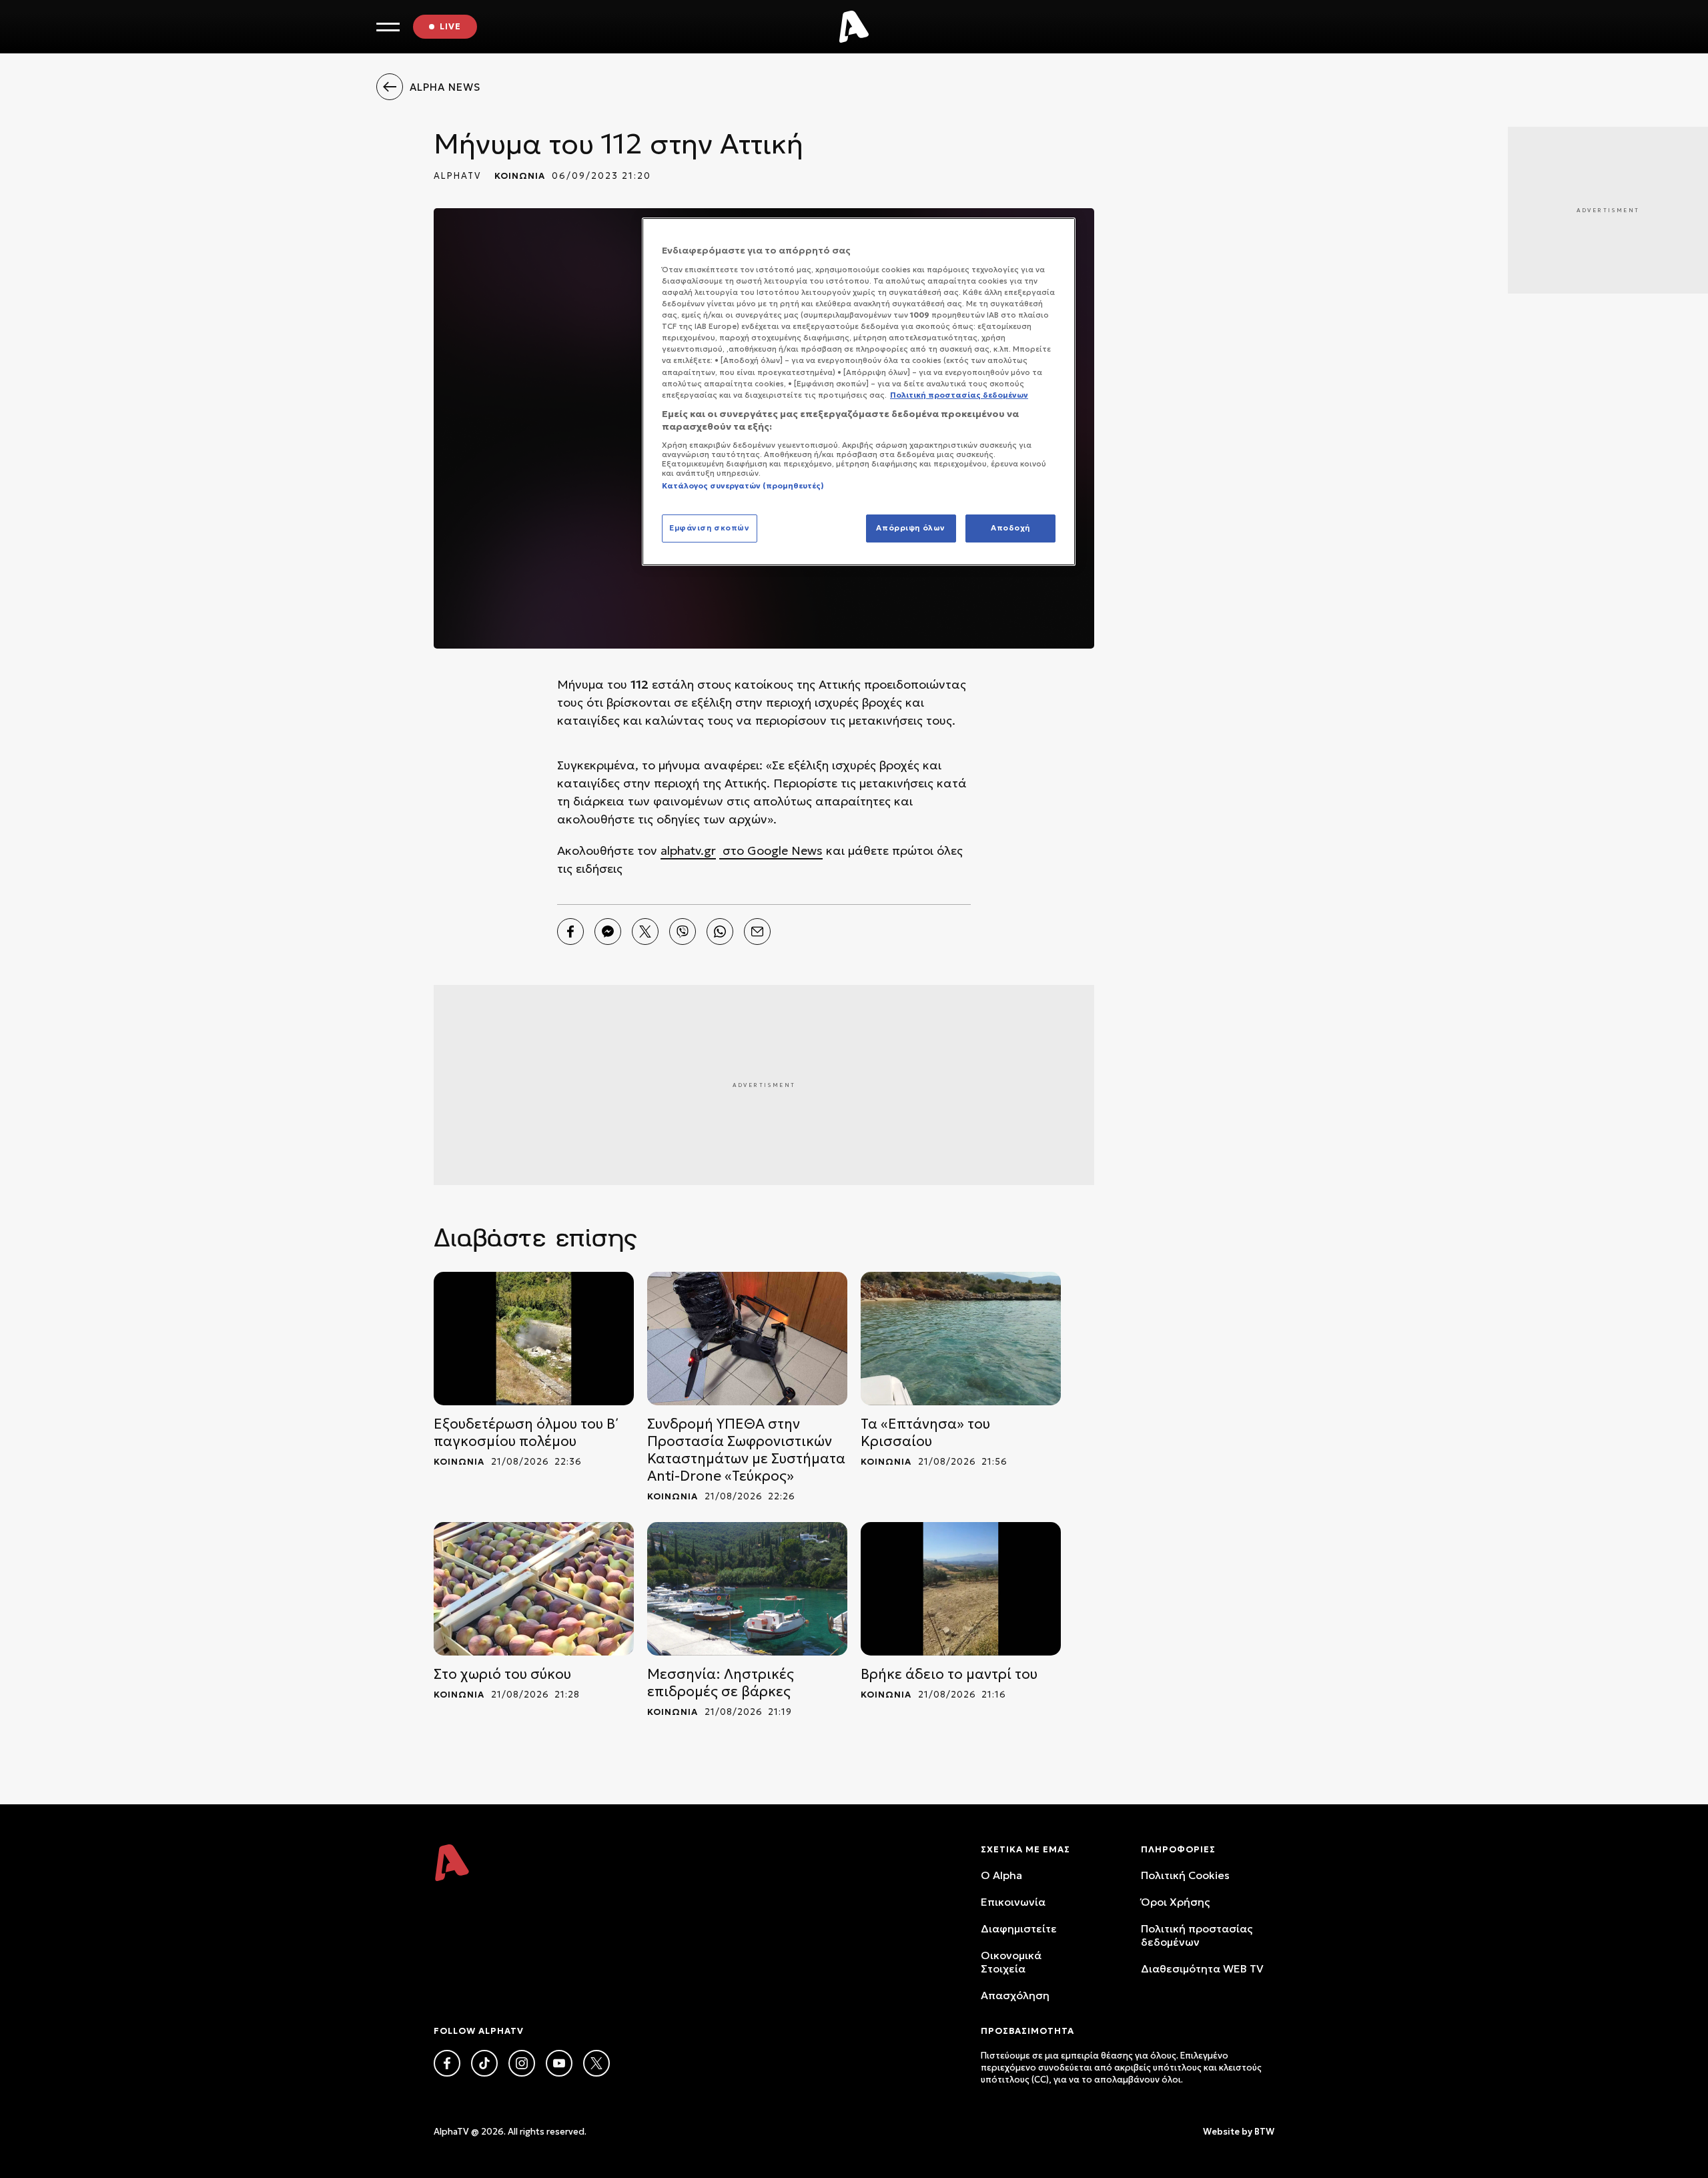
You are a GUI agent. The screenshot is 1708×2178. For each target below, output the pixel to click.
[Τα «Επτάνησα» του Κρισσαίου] (961, 1339)
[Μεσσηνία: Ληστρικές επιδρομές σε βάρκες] (747, 1589)
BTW (1264, 2132)
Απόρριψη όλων (910, 528)
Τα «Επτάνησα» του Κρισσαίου (925, 1433)
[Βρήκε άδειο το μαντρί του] (961, 1589)
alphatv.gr (688, 850)
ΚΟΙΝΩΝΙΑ (520, 176)
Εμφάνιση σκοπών (710, 528)
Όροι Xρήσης (1175, 1902)
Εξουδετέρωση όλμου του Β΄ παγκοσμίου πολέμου (526, 1433)
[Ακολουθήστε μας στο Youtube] (559, 2063)
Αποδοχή (1010, 528)
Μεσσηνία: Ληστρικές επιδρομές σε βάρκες (721, 1683)
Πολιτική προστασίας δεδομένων (1197, 1935)
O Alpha (1001, 1875)
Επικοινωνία (1013, 1902)
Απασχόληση (1015, 1995)
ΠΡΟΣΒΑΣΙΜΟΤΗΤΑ (1027, 2031)
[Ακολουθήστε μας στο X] (596, 2063)
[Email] (757, 932)
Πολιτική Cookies (1185, 1875)
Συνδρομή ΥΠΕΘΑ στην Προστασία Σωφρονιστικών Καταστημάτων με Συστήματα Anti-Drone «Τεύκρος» (746, 1450)
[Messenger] (608, 932)
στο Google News (771, 850)
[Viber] (683, 932)
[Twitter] (645, 932)
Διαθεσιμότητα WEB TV (1202, 1968)
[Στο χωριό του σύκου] (534, 1589)
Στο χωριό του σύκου (502, 1674)
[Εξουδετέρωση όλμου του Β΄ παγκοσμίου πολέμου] (534, 1339)
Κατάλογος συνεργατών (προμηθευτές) (743, 486)
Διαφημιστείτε (1019, 1928)
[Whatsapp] (720, 932)
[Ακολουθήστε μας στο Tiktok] (484, 2063)
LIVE (450, 26)
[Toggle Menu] (388, 27)
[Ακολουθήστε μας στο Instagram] (522, 2063)
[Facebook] (570, 932)
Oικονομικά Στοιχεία (1011, 1962)
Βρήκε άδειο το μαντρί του (949, 1674)
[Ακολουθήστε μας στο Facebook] (447, 2063)
